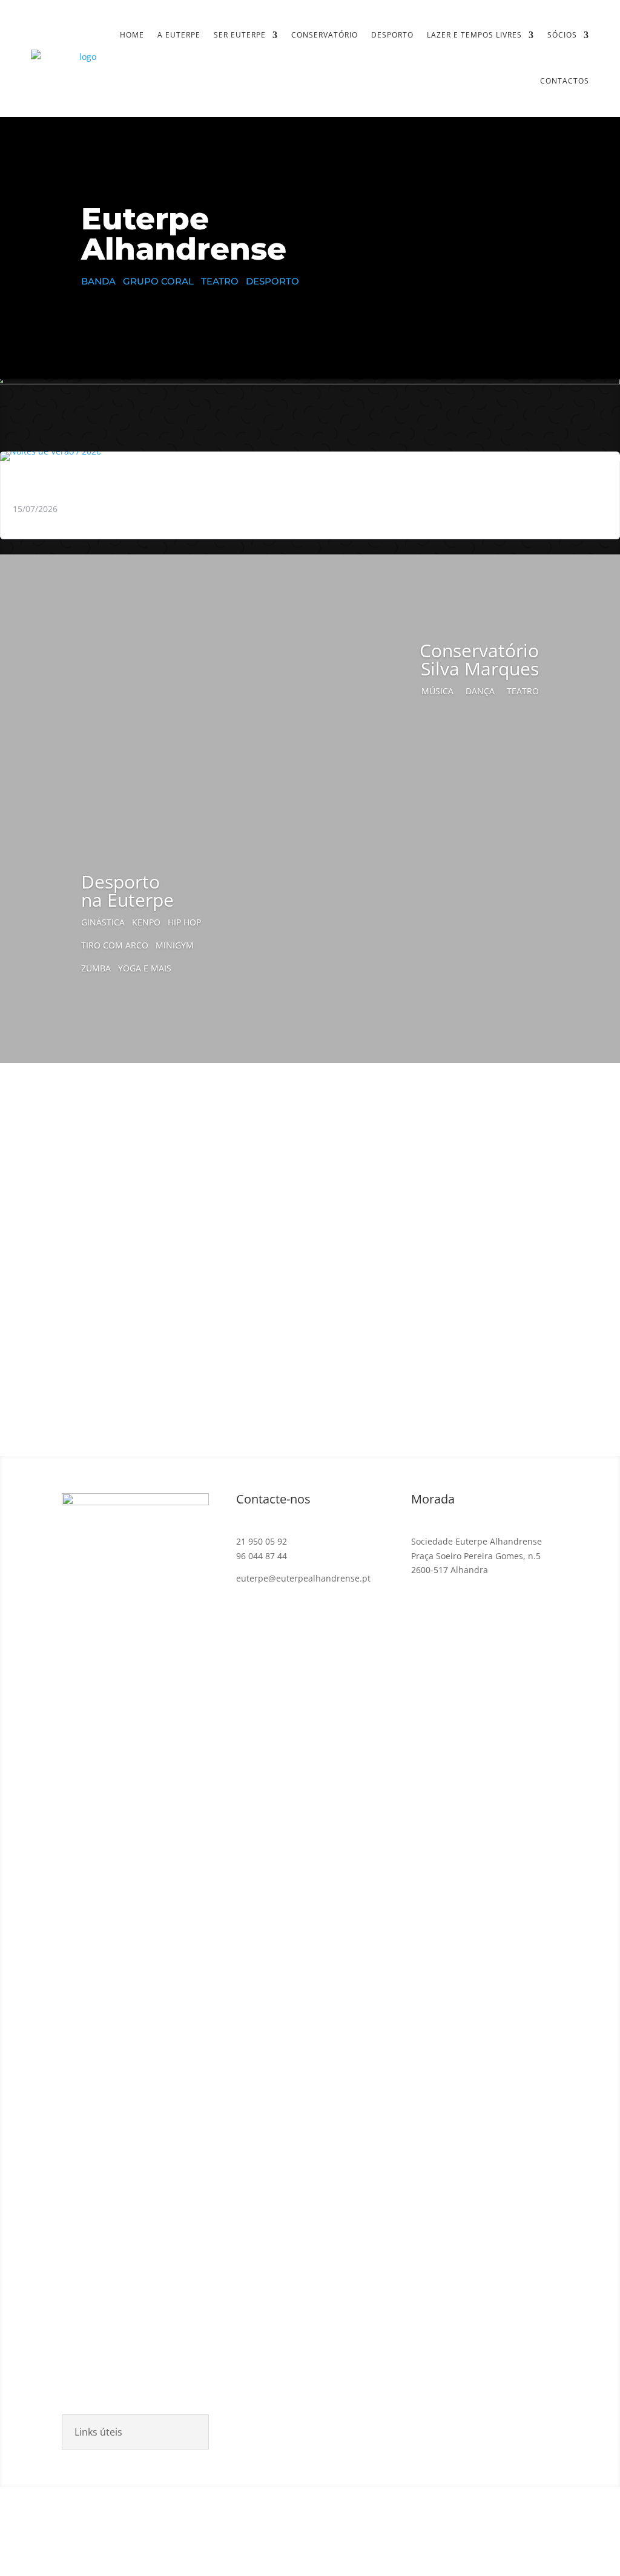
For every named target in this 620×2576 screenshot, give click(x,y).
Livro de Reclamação (292, 2531)
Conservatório (325, 35)
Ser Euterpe (240, 35)
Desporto (392, 35)
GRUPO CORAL (162, 281)
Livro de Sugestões (381, 2531)
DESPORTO (272, 281)
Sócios (562, 35)
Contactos (565, 81)
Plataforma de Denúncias (480, 2531)
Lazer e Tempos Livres (474, 35)
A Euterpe (179, 35)
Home (132, 35)
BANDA (102, 281)
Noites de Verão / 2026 (76, 480)
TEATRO (221, 281)
